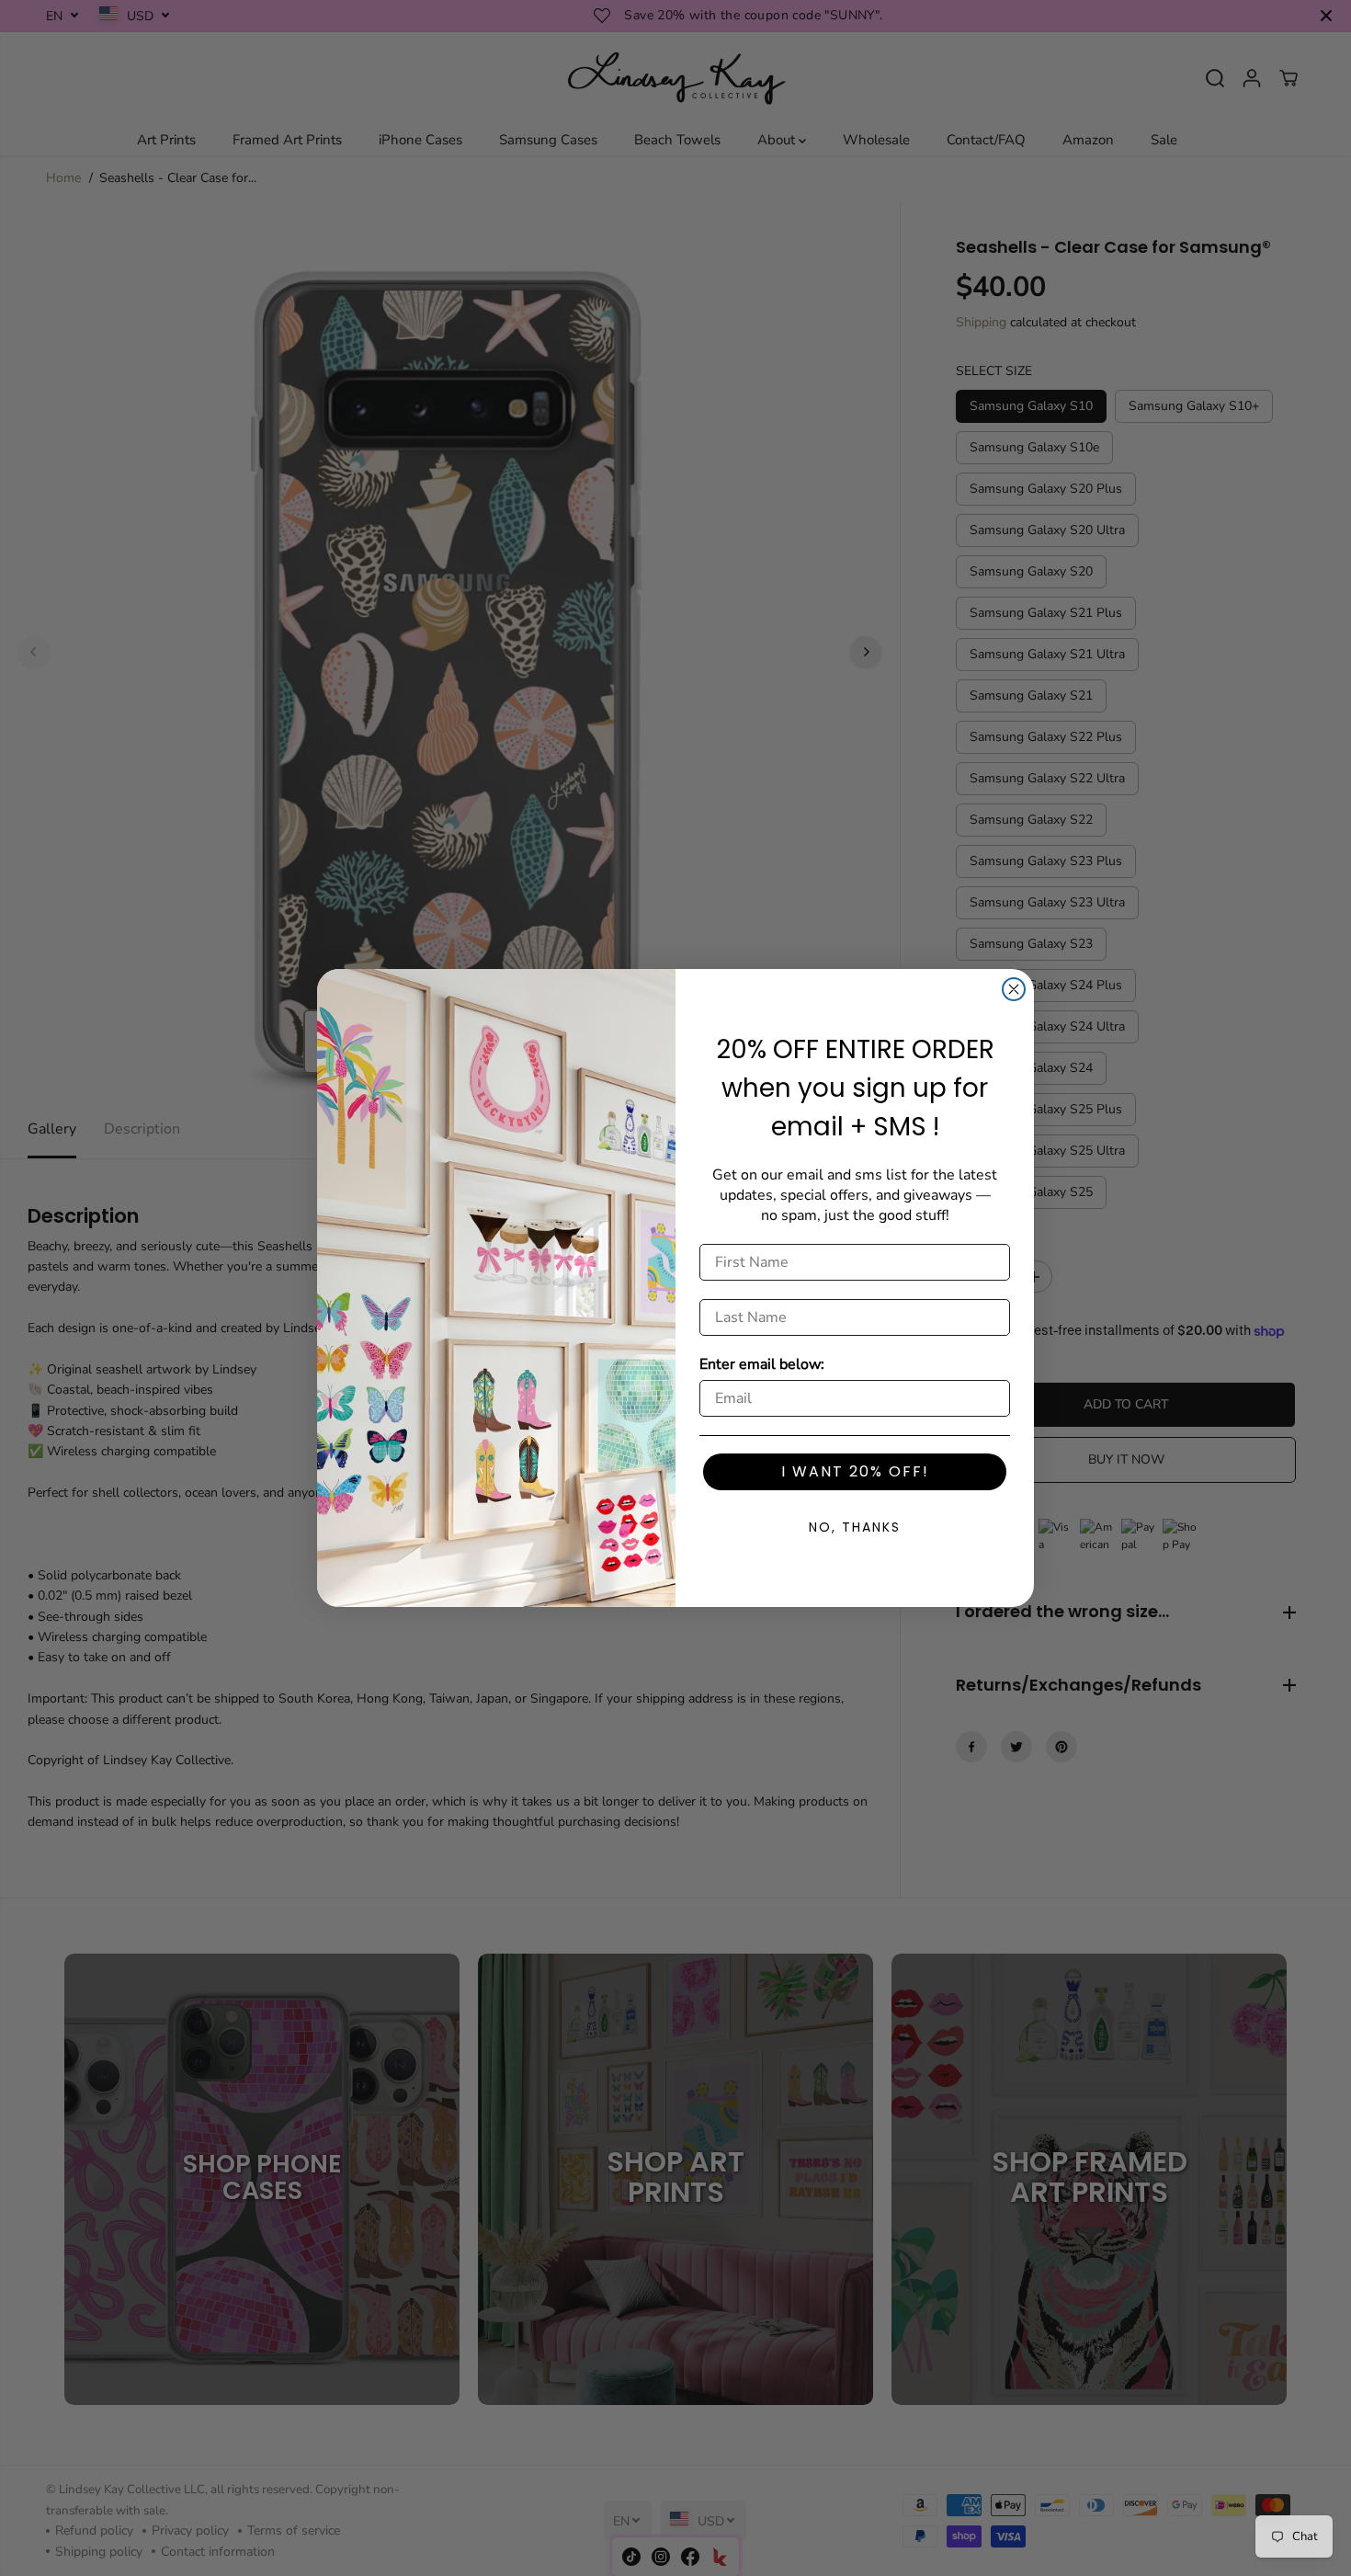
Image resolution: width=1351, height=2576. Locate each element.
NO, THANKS (855, 1527)
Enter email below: (762, 1364)
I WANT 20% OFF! (855, 1471)
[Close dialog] (1014, 989)
